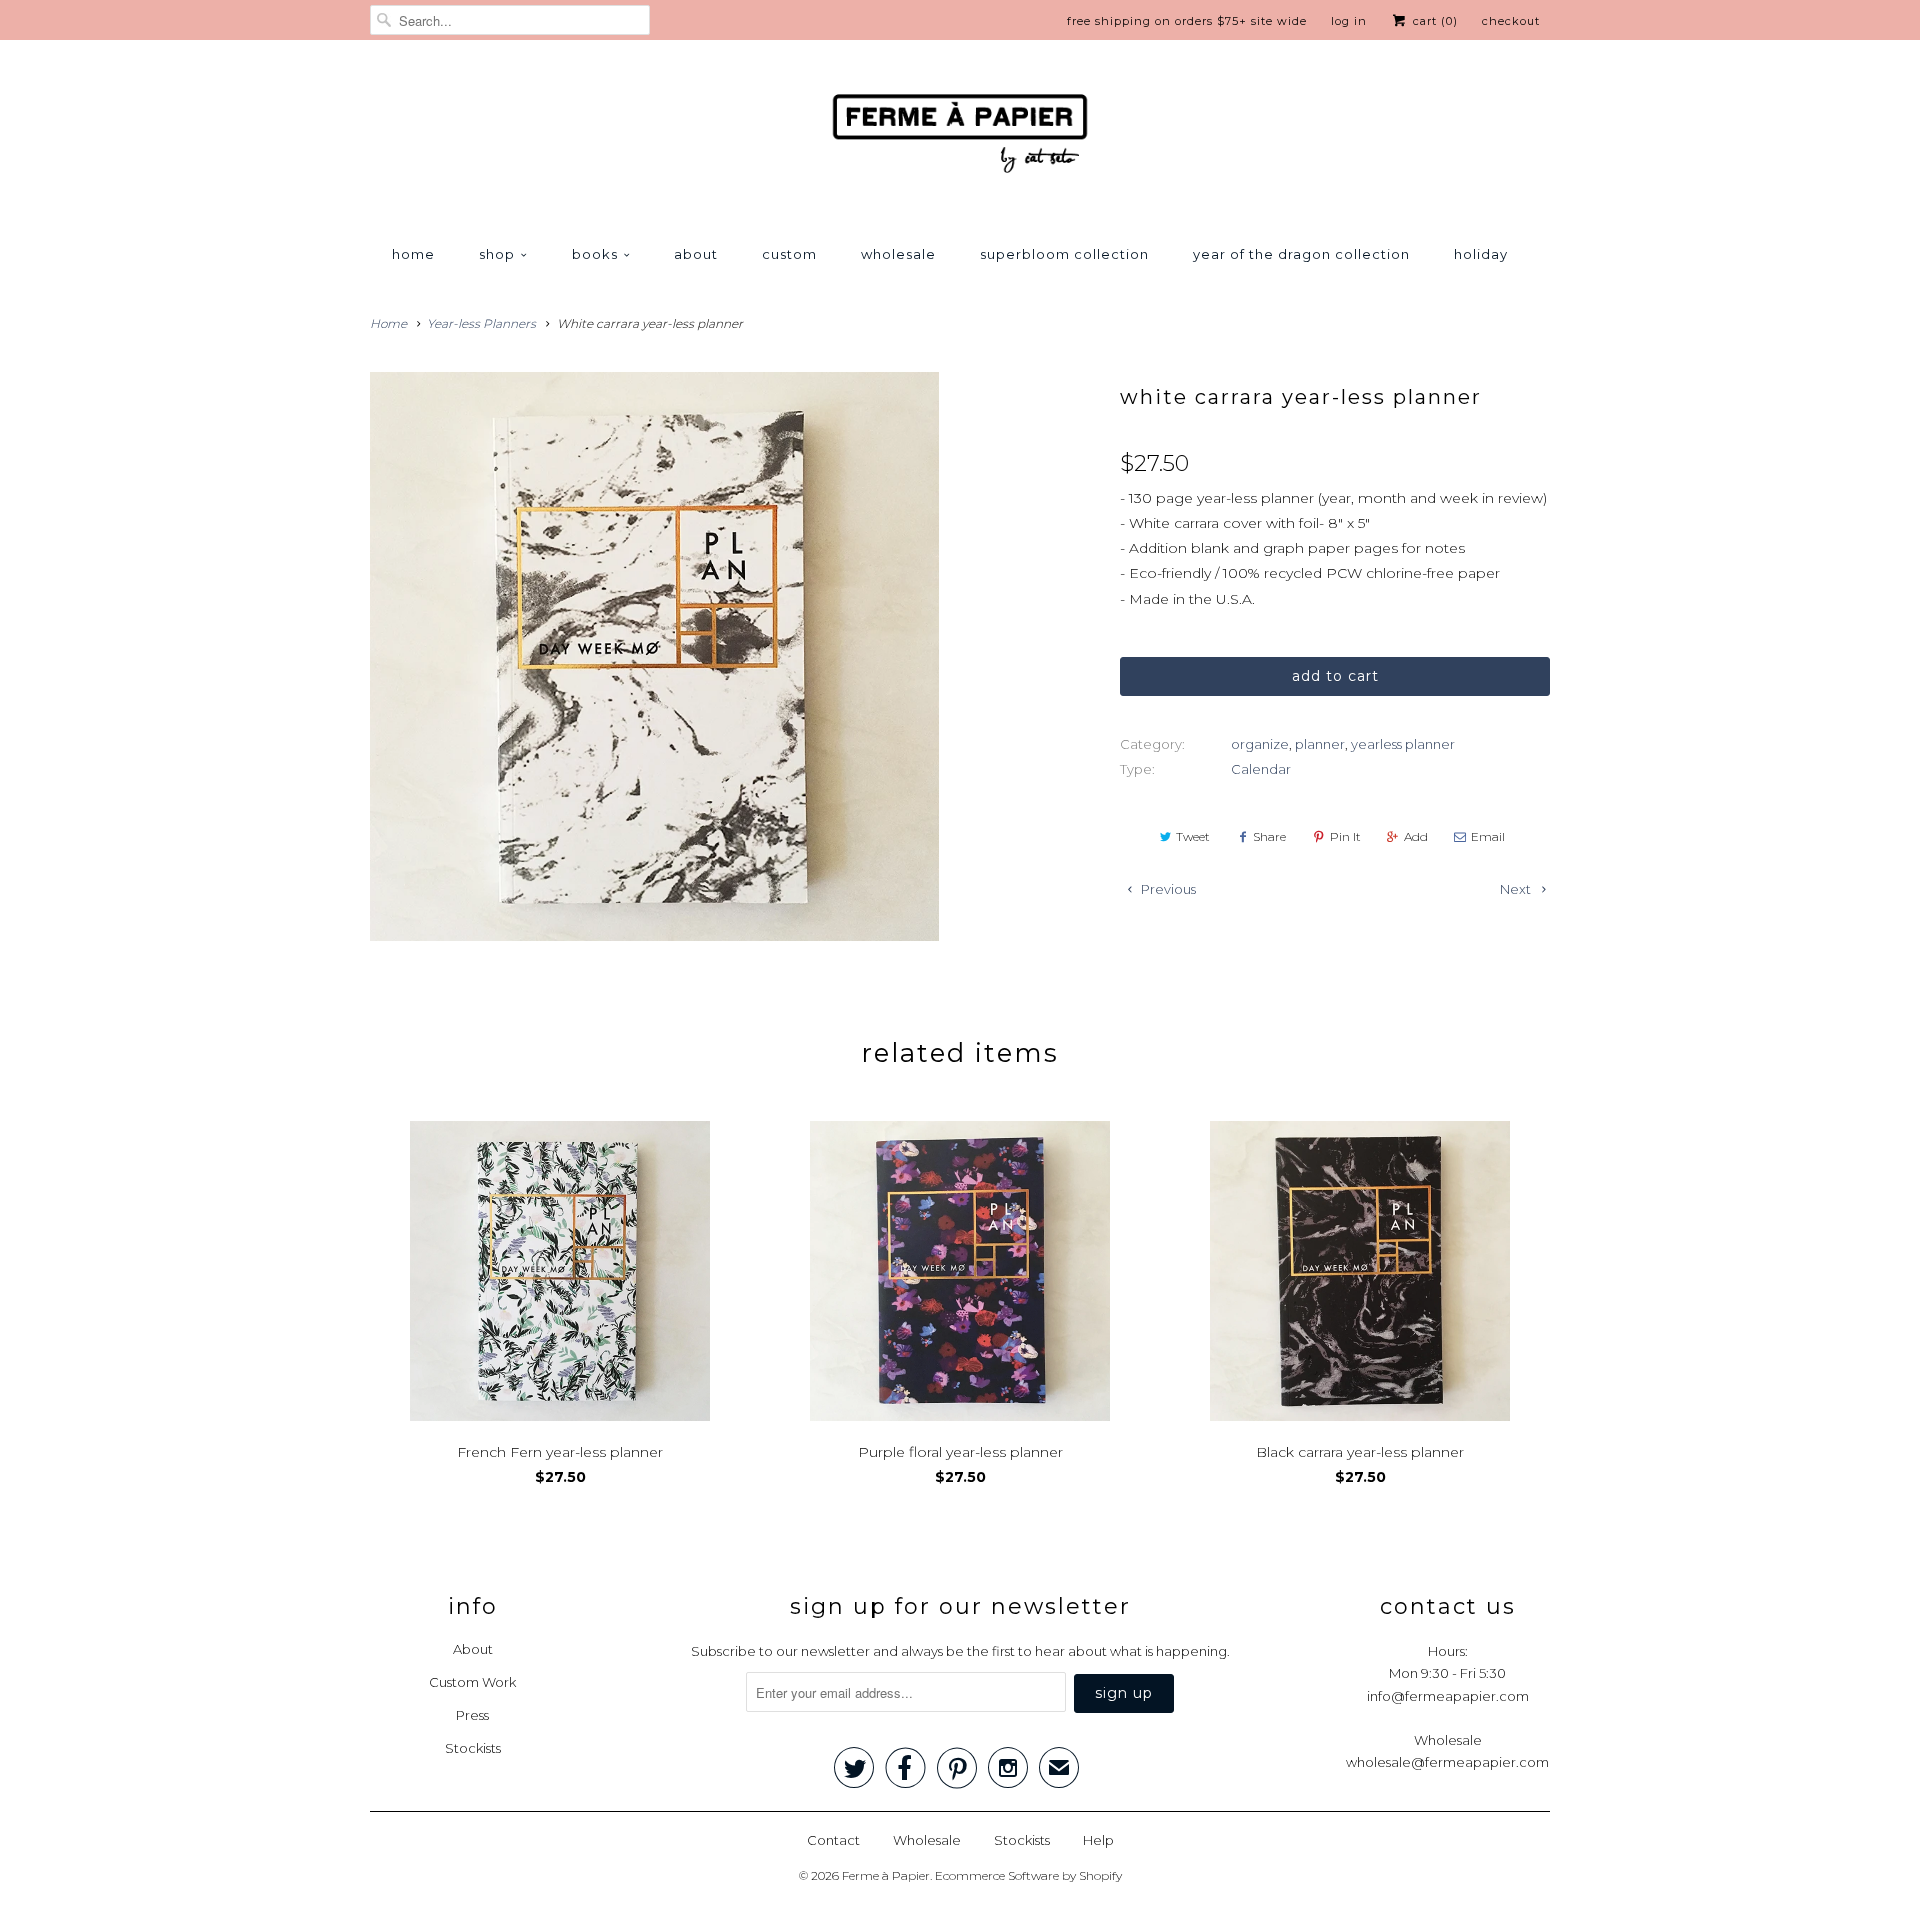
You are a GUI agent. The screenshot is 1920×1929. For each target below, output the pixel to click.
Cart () (1433, 21)
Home (413, 254)
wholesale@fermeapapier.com (1447, 1762)
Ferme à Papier (886, 1875)
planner (1320, 744)
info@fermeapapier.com (1448, 1696)
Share (1269, 836)
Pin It (1345, 836)
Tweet (1193, 836)
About (696, 254)
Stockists (473, 1748)
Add (1416, 836)
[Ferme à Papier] (960, 137)
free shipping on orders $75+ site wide (1187, 21)
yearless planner (1403, 744)
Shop (497, 254)
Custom (789, 254)
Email (1488, 836)
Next (1517, 889)
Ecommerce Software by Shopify (1028, 1875)
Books (595, 254)
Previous (1167, 889)
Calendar (1261, 769)
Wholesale (898, 254)
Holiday (1481, 254)
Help (1098, 1840)
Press (472, 1715)
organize (1260, 744)
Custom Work (472, 1682)
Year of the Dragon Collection (1301, 254)
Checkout (1511, 21)
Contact (833, 1840)
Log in (1349, 21)
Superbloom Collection (1064, 254)
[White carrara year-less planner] (654, 656)
